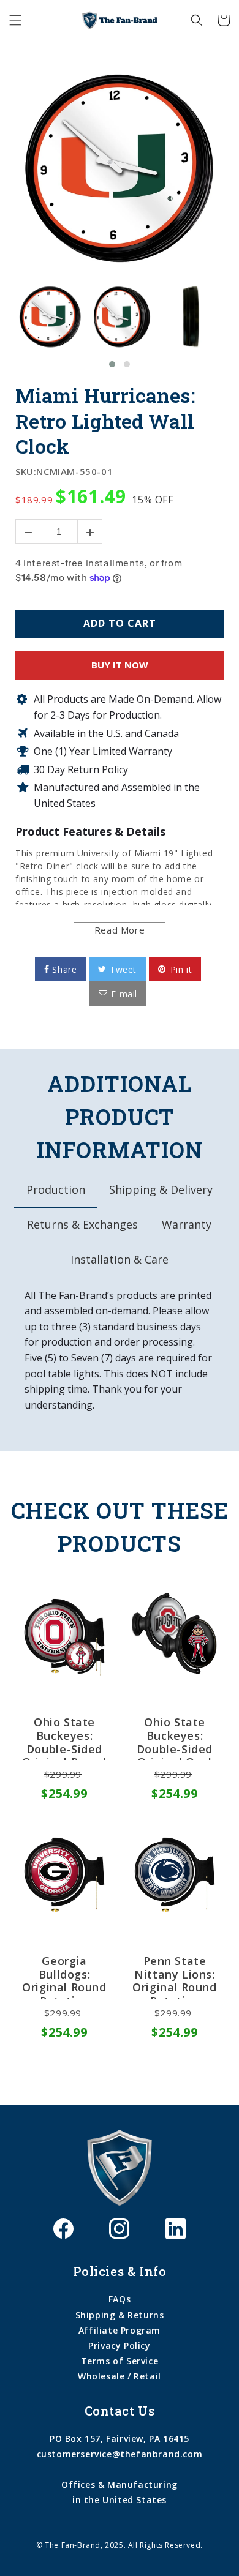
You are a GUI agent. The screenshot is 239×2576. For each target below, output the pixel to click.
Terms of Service (120, 2361)
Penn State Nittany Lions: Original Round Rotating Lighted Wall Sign (174, 1977)
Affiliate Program (120, 2330)
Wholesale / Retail (120, 2376)
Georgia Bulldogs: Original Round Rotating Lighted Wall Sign (64, 1977)
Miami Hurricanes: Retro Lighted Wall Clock (105, 421)
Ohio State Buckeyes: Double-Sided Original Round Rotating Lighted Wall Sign (64, 1738)
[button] (15, 20)
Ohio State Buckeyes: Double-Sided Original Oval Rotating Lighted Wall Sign (175, 1738)
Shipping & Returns (120, 2315)
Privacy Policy (119, 2346)
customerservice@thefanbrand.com (120, 2454)
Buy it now (120, 665)
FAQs (120, 2299)
